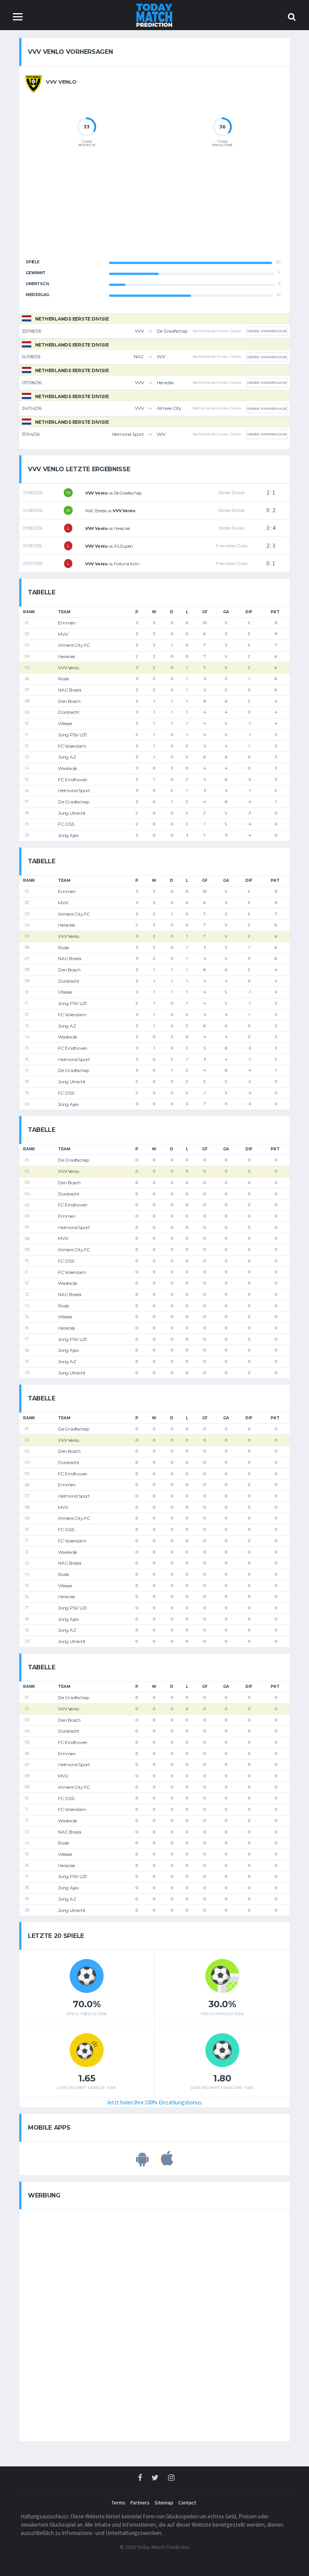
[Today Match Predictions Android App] (142, 2162)
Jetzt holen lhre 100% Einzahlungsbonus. (154, 2102)
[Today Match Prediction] (155, 15)
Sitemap (164, 2503)
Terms (119, 2503)
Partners (140, 2503)
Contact (187, 2503)
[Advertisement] (154, 209)
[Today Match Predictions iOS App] (167, 2162)
